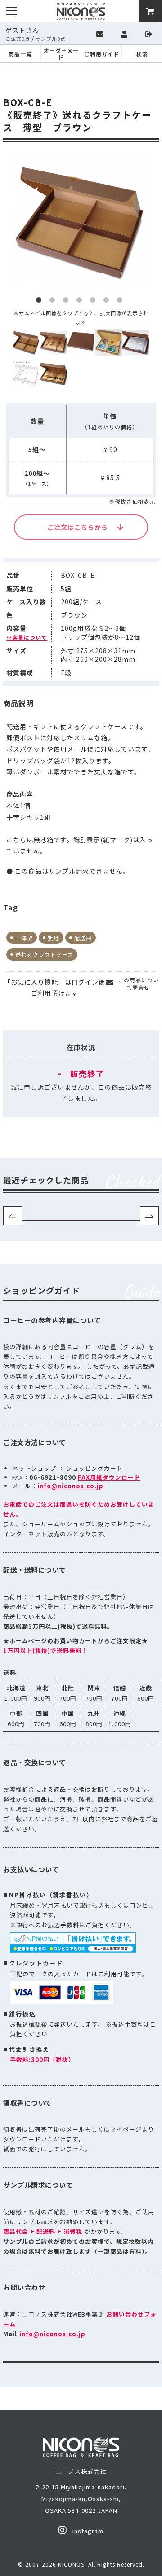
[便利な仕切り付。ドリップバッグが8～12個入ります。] (108, 343)
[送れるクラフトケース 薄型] (26, 343)
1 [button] (40, 302)
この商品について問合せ (138, 984)
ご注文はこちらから (78, 527)
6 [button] (108, 302)
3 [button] (67, 302)
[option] (81, 222)
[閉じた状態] (81, 343)
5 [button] (94, 302)
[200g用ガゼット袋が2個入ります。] (136, 343)
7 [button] (121, 302)
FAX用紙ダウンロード (109, 1477)
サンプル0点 (51, 39)
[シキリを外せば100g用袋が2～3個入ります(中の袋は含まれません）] (54, 343)
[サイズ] (26, 374)
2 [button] (54, 302)
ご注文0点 (18, 39)
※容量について (27, 637)
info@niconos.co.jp (70, 1486)
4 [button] (81, 302)
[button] (13, 1216)
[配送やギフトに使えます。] (54, 374)
